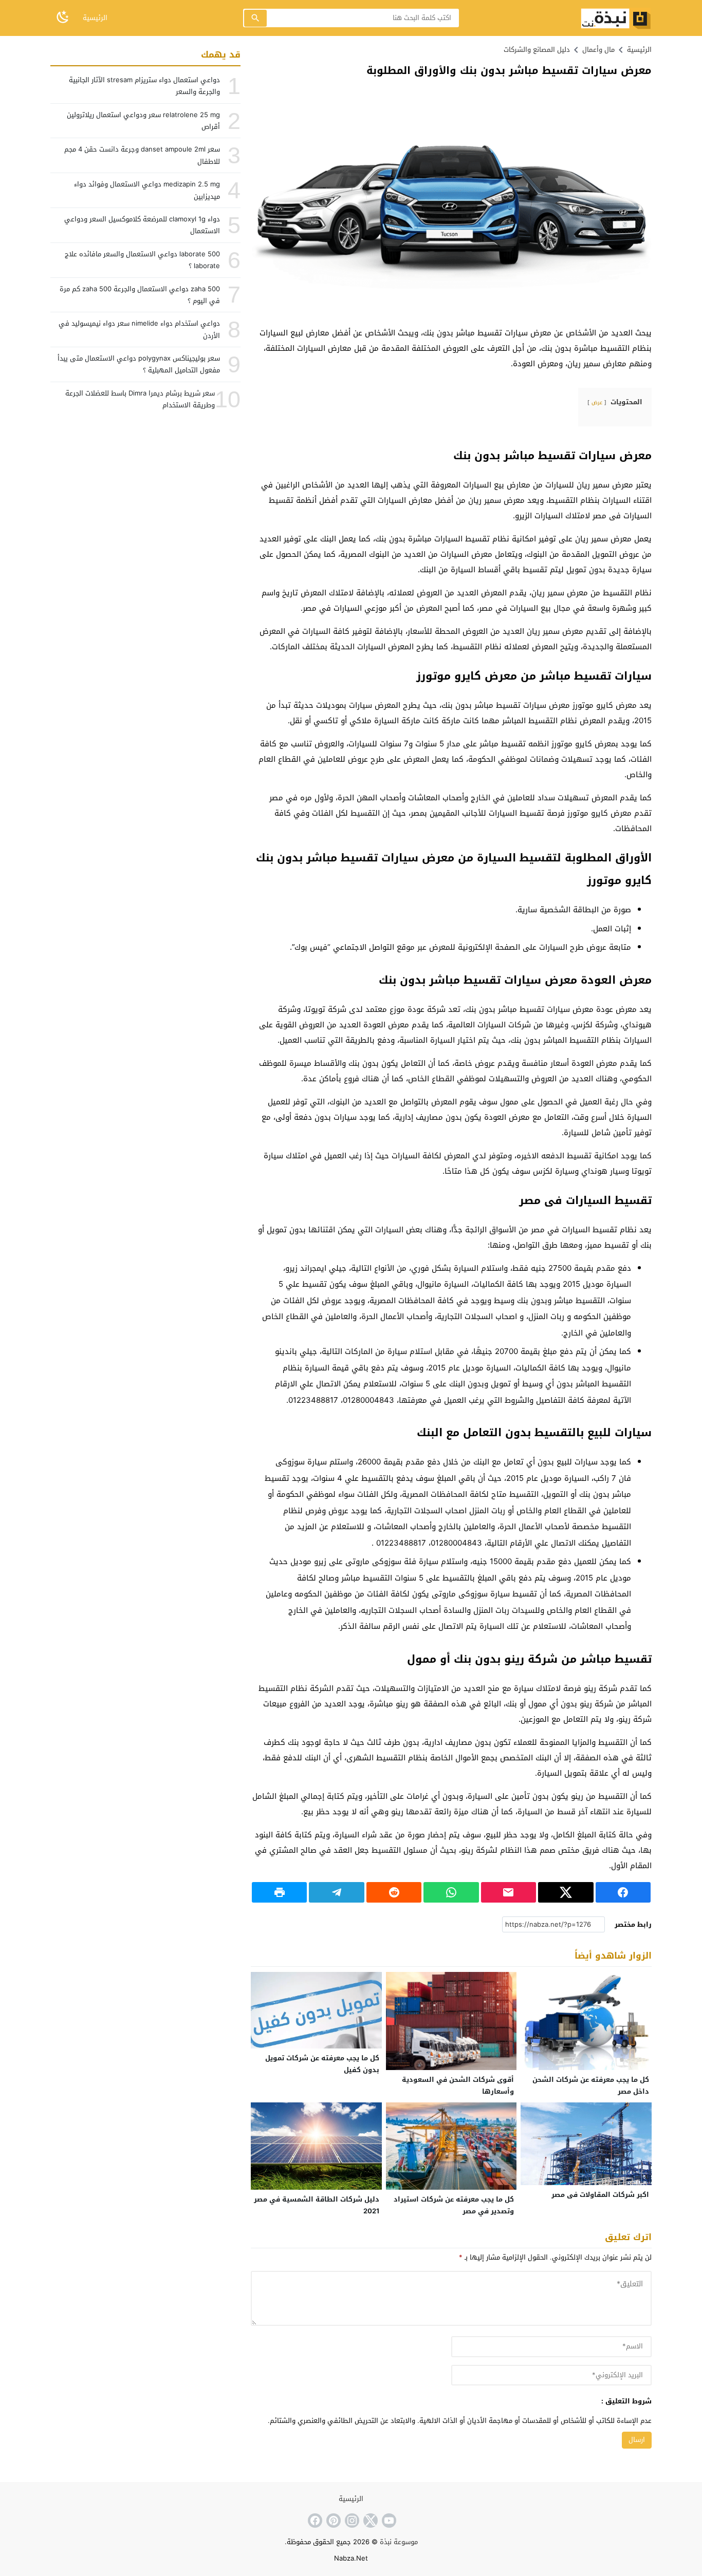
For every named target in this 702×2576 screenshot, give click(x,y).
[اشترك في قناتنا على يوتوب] (388, 2521)
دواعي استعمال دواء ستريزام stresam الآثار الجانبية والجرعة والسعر (144, 86)
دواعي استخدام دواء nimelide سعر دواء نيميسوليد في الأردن (139, 329)
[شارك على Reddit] (394, 1892)
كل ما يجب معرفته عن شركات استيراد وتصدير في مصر (454, 2205)
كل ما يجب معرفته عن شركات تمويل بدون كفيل (322, 2064)
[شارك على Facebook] (623, 1892)
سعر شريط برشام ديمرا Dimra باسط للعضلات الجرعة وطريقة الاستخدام (140, 399)
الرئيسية (95, 18)
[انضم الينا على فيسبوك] (314, 2521)
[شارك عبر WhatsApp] (451, 1892)
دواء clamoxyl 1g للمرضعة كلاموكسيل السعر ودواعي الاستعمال (142, 225)
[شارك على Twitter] (566, 1892)
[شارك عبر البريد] (509, 1892)
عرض (597, 402)
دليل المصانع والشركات (537, 50)
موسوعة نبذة (399, 2542)
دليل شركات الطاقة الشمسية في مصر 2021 (317, 2205)
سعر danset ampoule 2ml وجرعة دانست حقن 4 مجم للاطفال (142, 156)
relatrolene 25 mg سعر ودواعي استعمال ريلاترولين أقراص (143, 121)
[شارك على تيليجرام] (336, 1892)
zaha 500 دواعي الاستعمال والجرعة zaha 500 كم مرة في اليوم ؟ (140, 295)
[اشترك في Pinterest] (332, 2521)
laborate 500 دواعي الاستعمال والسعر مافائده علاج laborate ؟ (142, 260)
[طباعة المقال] (279, 1892)
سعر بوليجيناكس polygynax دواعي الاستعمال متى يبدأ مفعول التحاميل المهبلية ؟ (139, 364)
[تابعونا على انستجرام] (351, 2521)
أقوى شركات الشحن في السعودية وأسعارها (458, 2085)
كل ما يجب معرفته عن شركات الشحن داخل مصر (591, 2085)
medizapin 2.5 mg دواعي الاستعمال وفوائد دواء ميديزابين (147, 190)
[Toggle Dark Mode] (63, 18)
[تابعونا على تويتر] (370, 2521)
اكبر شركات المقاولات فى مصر (600, 2195)
